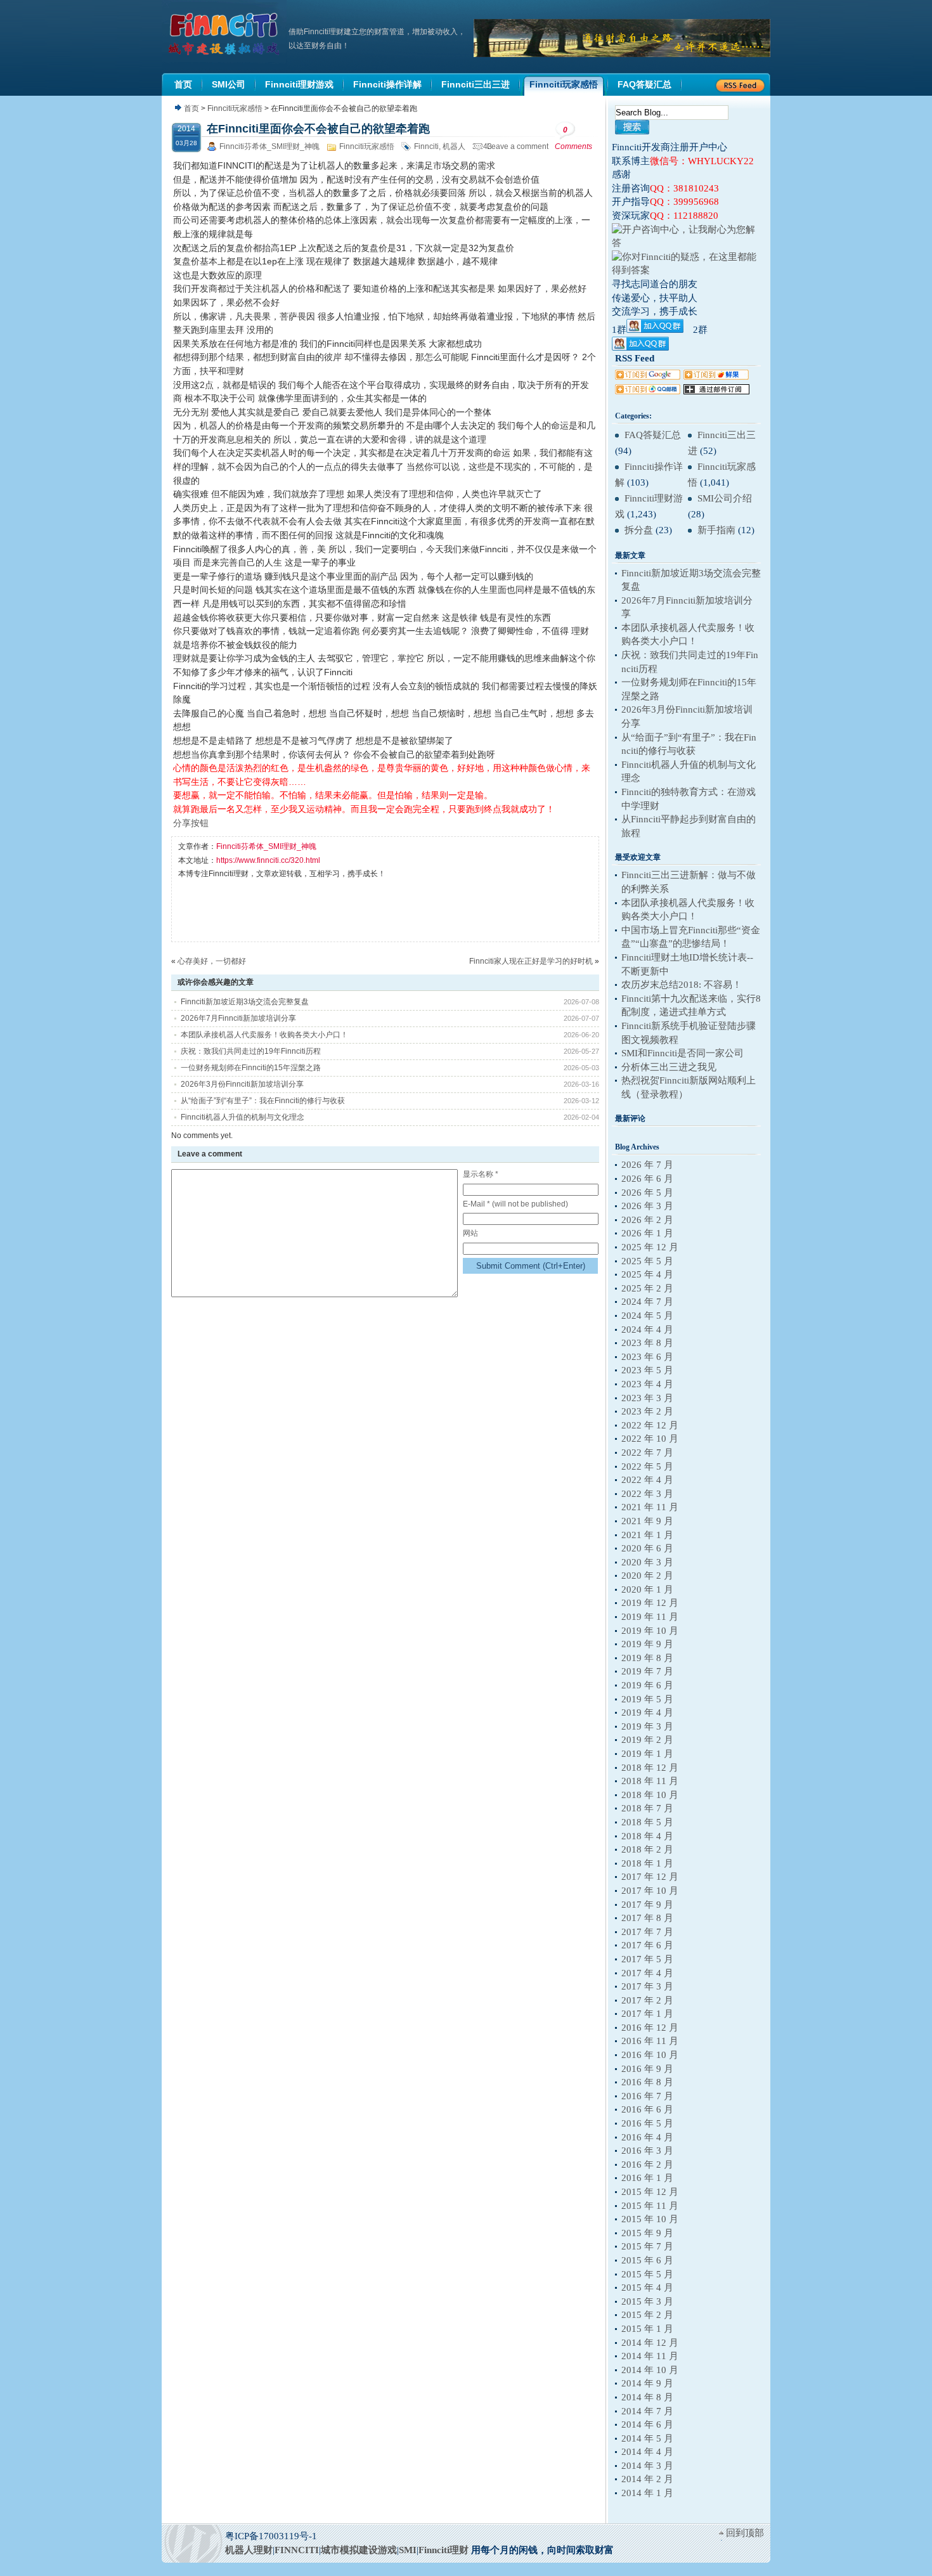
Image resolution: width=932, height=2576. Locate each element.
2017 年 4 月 (647, 1973)
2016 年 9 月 (647, 2069)
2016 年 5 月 (647, 2123)
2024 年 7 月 (647, 1302)
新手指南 (716, 530)
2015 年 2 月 (647, 2315)
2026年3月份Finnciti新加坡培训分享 (242, 1084)
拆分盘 (639, 530)
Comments (573, 138)
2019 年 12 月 (650, 1603)
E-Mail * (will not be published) (515, 1204)
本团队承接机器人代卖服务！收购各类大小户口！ (264, 1035)
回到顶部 (745, 2533)
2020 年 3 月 (647, 1562)
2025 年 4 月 (647, 1274)
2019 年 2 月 (647, 1740)
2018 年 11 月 (650, 1781)
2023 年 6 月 (647, 1357)
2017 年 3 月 (647, 1986)
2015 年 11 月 (650, 2206)
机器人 (454, 146)
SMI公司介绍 (725, 498)
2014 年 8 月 (647, 2397)
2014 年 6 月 (647, 2424)
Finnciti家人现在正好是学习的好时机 (531, 961)
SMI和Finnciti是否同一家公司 (683, 1053)
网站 (470, 1233)
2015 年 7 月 (647, 2246)
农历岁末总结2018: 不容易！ (682, 985)
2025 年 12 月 (650, 1247)
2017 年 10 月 (650, 1891)
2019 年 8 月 (647, 1658)
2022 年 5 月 (647, 1466)
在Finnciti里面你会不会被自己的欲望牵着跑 (318, 129)
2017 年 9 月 (647, 1905)
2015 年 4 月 (647, 2288)
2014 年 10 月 (650, 2370)
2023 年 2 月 (647, 1411)
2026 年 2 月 (647, 1220)
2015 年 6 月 (647, 2260)
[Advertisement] (409, 910)
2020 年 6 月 (647, 1548)
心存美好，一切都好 (212, 961)
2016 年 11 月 (650, 2041)
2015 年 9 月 (647, 2233)
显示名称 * (481, 1174)
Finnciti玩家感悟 (235, 108)
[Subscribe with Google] (648, 377)
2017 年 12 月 (650, 1877)
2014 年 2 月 (647, 2479)
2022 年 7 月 (647, 1453)
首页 (191, 108)
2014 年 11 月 (650, 2356)
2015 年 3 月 (647, 2301)
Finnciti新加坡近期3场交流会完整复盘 (245, 1002)
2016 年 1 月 (647, 2178)
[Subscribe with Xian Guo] (716, 377)
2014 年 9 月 (647, 2383)
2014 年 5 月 (647, 2438)
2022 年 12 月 (650, 1425)
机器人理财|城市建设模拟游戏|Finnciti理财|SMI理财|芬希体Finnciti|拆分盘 (225, 34)
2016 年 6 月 (647, 2109)
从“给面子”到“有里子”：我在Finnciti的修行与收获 (263, 1101)
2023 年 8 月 (647, 1343)
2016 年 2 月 (647, 2165)
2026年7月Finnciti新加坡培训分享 (238, 1018)
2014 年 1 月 (647, 2493)
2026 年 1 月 (647, 1233)
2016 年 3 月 (647, 2151)
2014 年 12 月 (650, 2343)
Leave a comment (518, 146)
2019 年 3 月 (647, 1726)
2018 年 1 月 (647, 1863)
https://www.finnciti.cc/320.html (268, 860)
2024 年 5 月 (647, 1316)
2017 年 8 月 (647, 1918)
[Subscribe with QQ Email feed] (648, 391)
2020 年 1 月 (647, 1589)
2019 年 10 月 (650, 1631)
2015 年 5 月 (647, 2274)
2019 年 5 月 (647, 1699)
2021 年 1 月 (647, 1535)
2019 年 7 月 (647, 1671)
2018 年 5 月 (647, 1822)
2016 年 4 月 (647, 2137)
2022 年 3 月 (647, 1494)
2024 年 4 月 (647, 1330)
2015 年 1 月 (647, 2329)
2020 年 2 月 (647, 1576)
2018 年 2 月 (647, 1849)
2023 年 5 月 (647, 1370)
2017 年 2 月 (647, 2000)
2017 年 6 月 (647, 1945)
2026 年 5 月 (647, 1193)
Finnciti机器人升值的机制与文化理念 (243, 1117)
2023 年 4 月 (647, 1384)
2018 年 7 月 (647, 1808)
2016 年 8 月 (647, 2082)
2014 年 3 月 (647, 2466)
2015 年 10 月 (650, 2219)
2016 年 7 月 (647, 2096)
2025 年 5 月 (647, 1261)
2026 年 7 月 (647, 1165)
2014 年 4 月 (647, 2452)
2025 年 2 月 (647, 1288)
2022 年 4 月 (647, 1480)
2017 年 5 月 (647, 1959)
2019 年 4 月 (647, 1712)
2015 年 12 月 (650, 2192)
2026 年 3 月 (647, 1206)
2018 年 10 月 (650, 1795)
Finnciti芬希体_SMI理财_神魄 (269, 146)
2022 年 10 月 (650, 1439)
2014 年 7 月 (647, 2411)
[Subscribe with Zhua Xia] (716, 391)
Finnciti (426, 146)
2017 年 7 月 (647, 1932)
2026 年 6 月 (647, 1179)
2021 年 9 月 (647, 1521)
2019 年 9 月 (647, 1644)
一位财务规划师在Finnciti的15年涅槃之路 (251, 1068)
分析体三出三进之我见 (669, 1067)
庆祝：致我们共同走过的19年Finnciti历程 (251, 1051)
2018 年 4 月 (647, 1836)
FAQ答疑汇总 (653, 435)
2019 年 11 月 (650, 1617)
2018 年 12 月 (650, 1768)
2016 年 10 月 (650, 2055)
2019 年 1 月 (647, 1754)
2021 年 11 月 (650, 1507)
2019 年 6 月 (647, 1685)
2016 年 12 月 (650, 2028)
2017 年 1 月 (647, 2014)
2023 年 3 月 (647, 1398)
